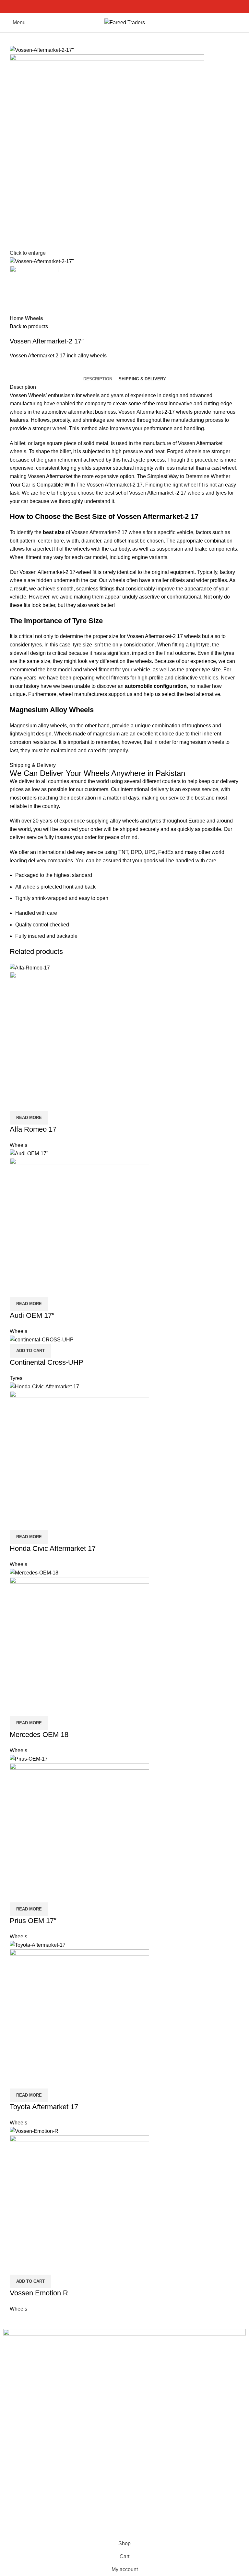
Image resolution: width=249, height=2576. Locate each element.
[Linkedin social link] (132, 6)
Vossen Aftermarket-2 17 (114, 485)
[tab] (98, 379)
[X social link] (117, 6)
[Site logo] (125, 22)
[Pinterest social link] (125, 6)
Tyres (16, 1378)
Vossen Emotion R (39, 2293)
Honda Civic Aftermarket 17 (53, 1548)
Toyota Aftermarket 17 (44, 2107)
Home (17, 318)
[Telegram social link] (140, 6)
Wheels (34, 318)
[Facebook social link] (110, 6)
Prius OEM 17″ (33, 1921)
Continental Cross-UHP (47, 1362)
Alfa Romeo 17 (33, 1129)
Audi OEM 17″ (32, 1315)
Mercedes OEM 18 (39, 1735)
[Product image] (79, 1041)
